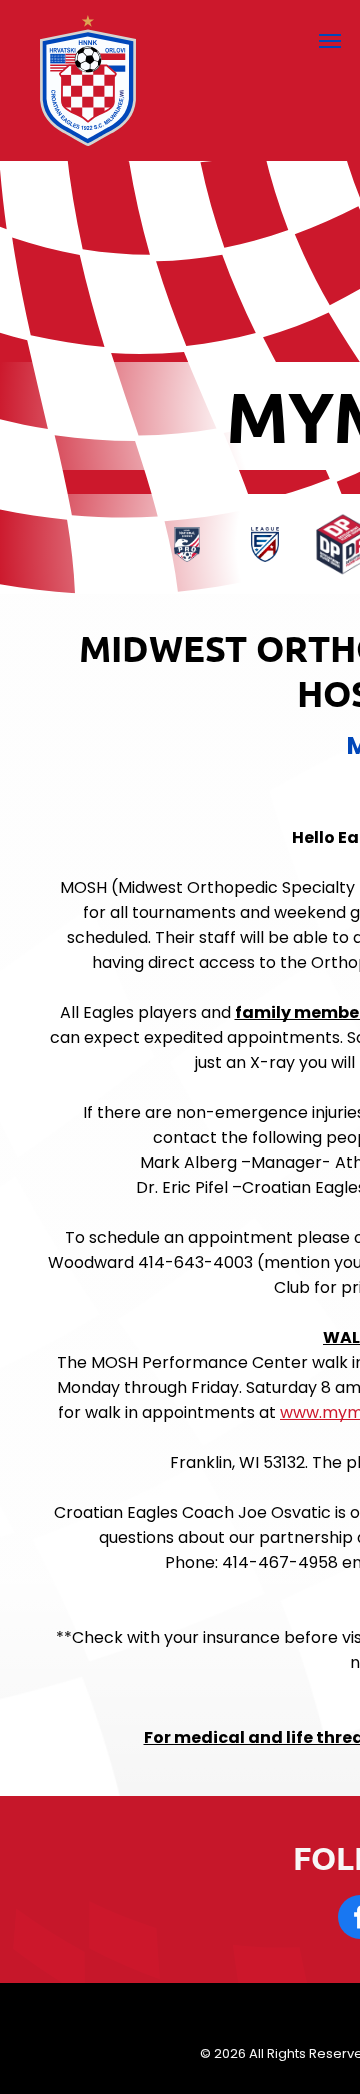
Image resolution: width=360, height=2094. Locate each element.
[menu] (330, 41)
